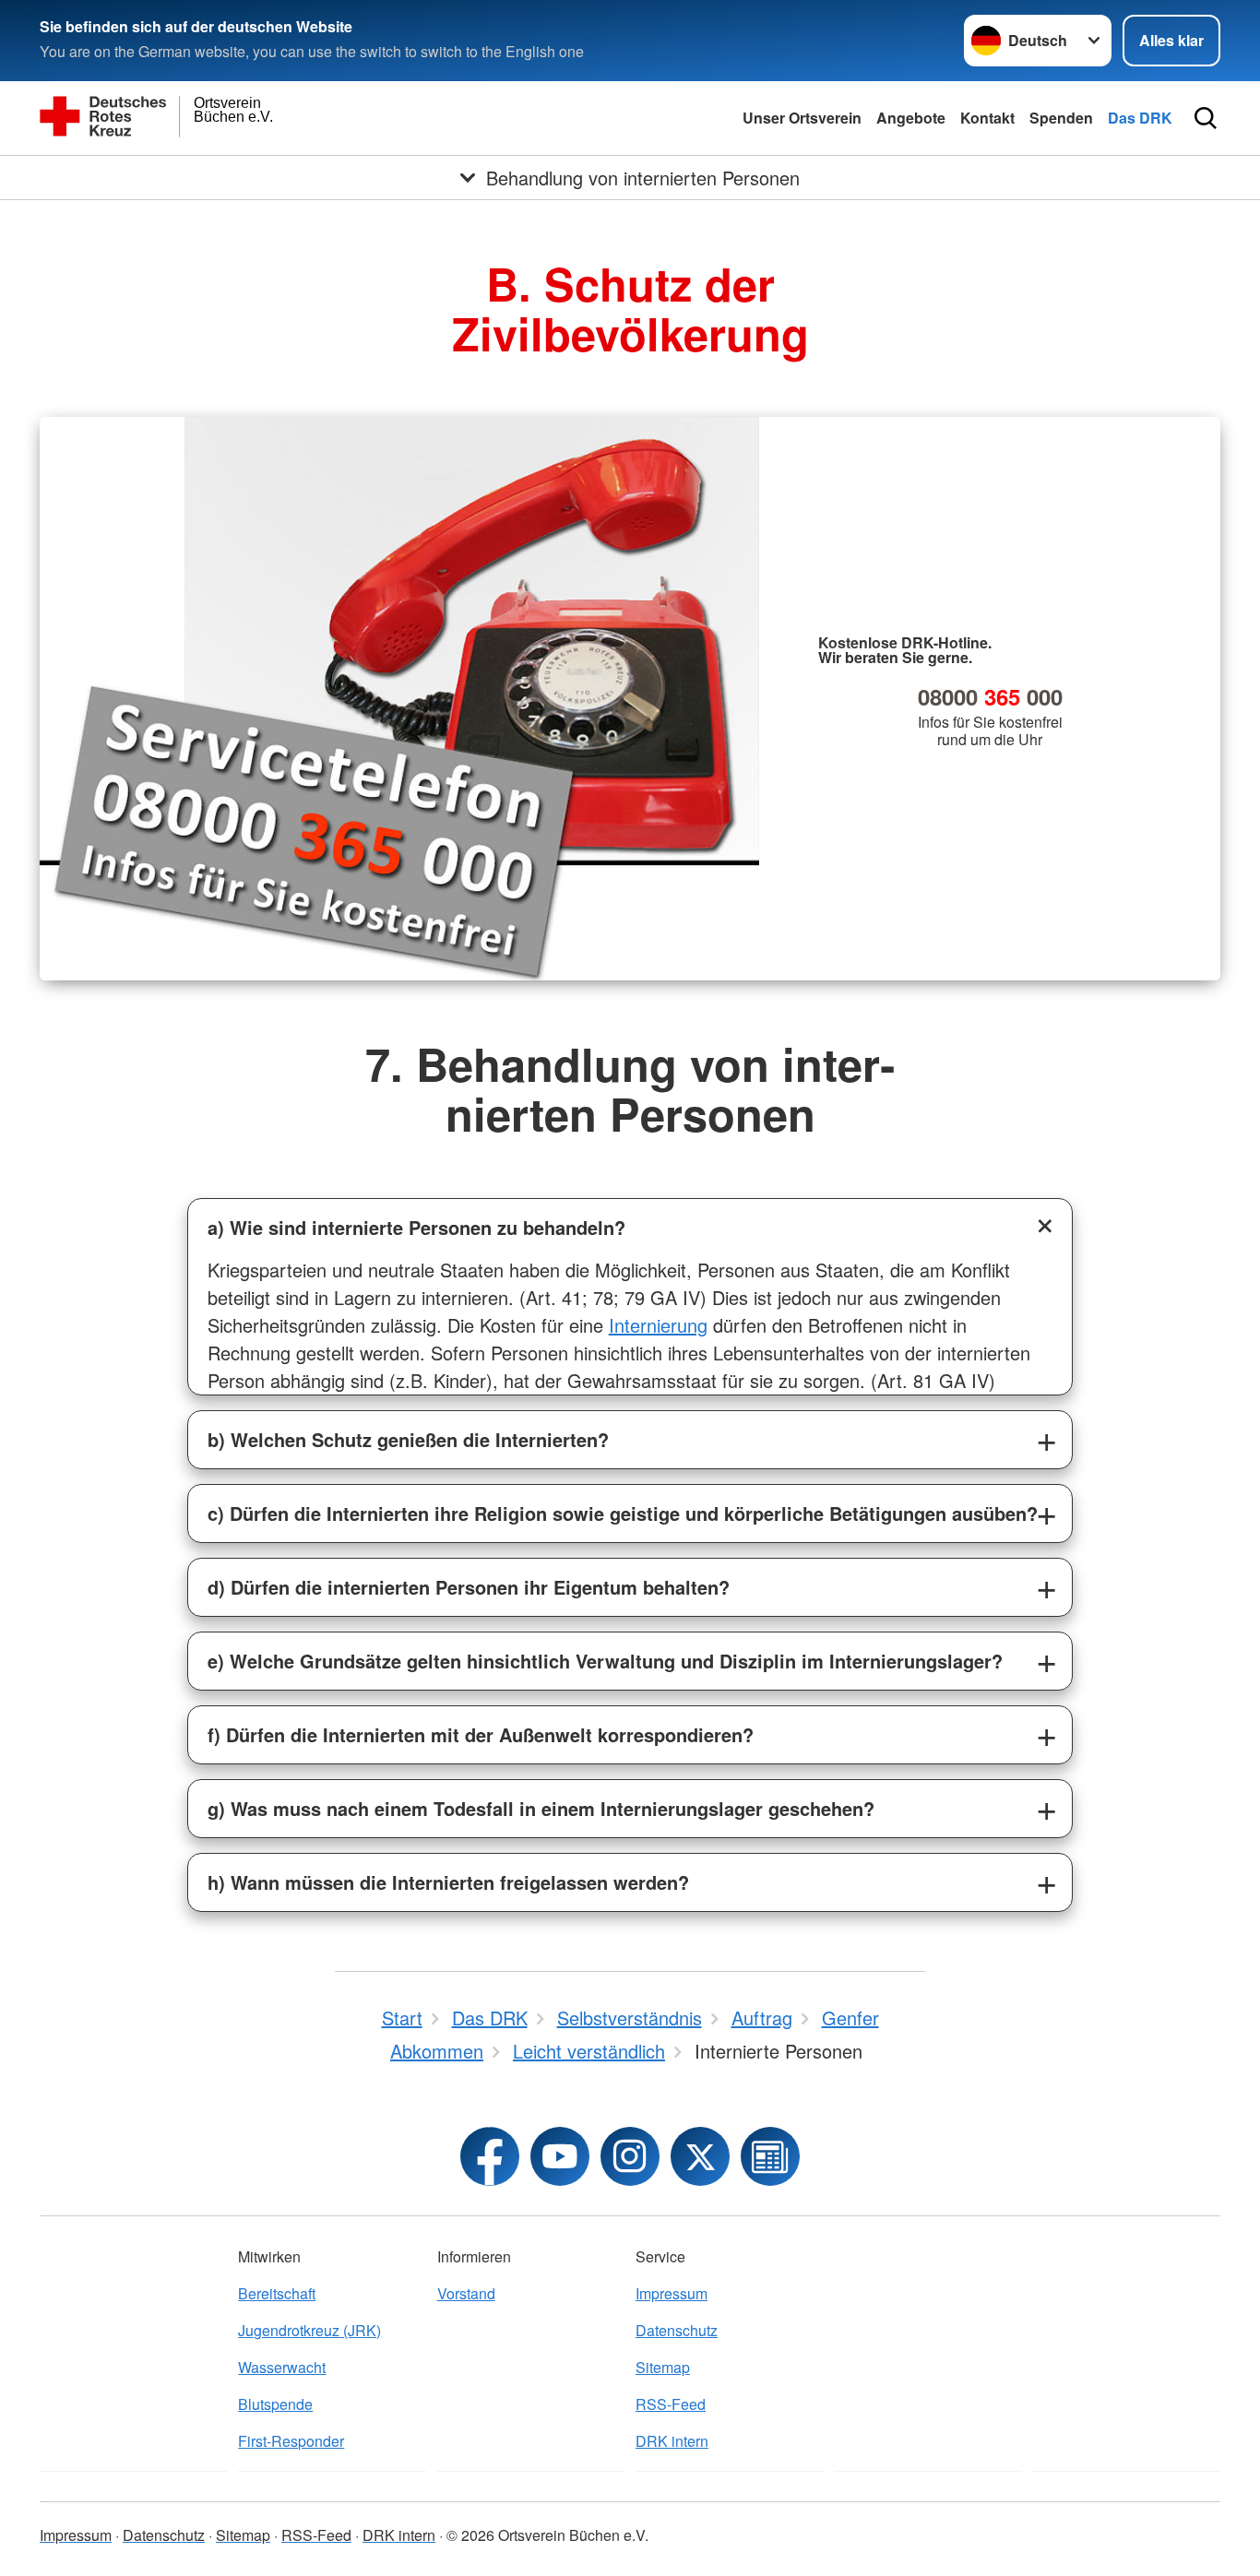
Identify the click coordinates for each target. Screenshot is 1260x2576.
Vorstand (466, 2293)
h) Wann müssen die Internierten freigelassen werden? (448, 1882)
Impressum (672, 2293)
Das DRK (1140, 118)
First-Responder (291, 2441)
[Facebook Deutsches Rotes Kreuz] (490, 2156)
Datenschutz (677, 2330)
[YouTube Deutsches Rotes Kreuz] (560, 2156)
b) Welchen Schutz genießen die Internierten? (408, 1439)
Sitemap (663, 2367)
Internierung (658, 1325)
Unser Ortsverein (802, 118)
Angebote (911, 118)
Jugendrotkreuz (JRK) (309, 2330)
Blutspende (275, 2404)
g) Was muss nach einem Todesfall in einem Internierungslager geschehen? (541, 1808)
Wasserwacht (282, 2367)
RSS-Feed (671, 2404)
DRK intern (672, 2441)
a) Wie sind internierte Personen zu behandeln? (416, 1227)
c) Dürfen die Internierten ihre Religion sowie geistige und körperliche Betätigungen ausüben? (623, 1513)
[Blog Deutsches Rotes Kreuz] (770, 2156)
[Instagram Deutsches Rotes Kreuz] (630, 2156)
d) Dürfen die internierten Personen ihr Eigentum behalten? (469, 1587)
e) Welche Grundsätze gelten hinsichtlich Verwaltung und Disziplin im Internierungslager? (605, 1661)
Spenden (1061, 118)
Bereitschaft (277, 2293)
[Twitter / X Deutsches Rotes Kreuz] (700, 2156)
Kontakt (987, 118)
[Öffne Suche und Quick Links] (1206, 118)
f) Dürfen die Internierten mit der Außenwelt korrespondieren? (481, 1734)
